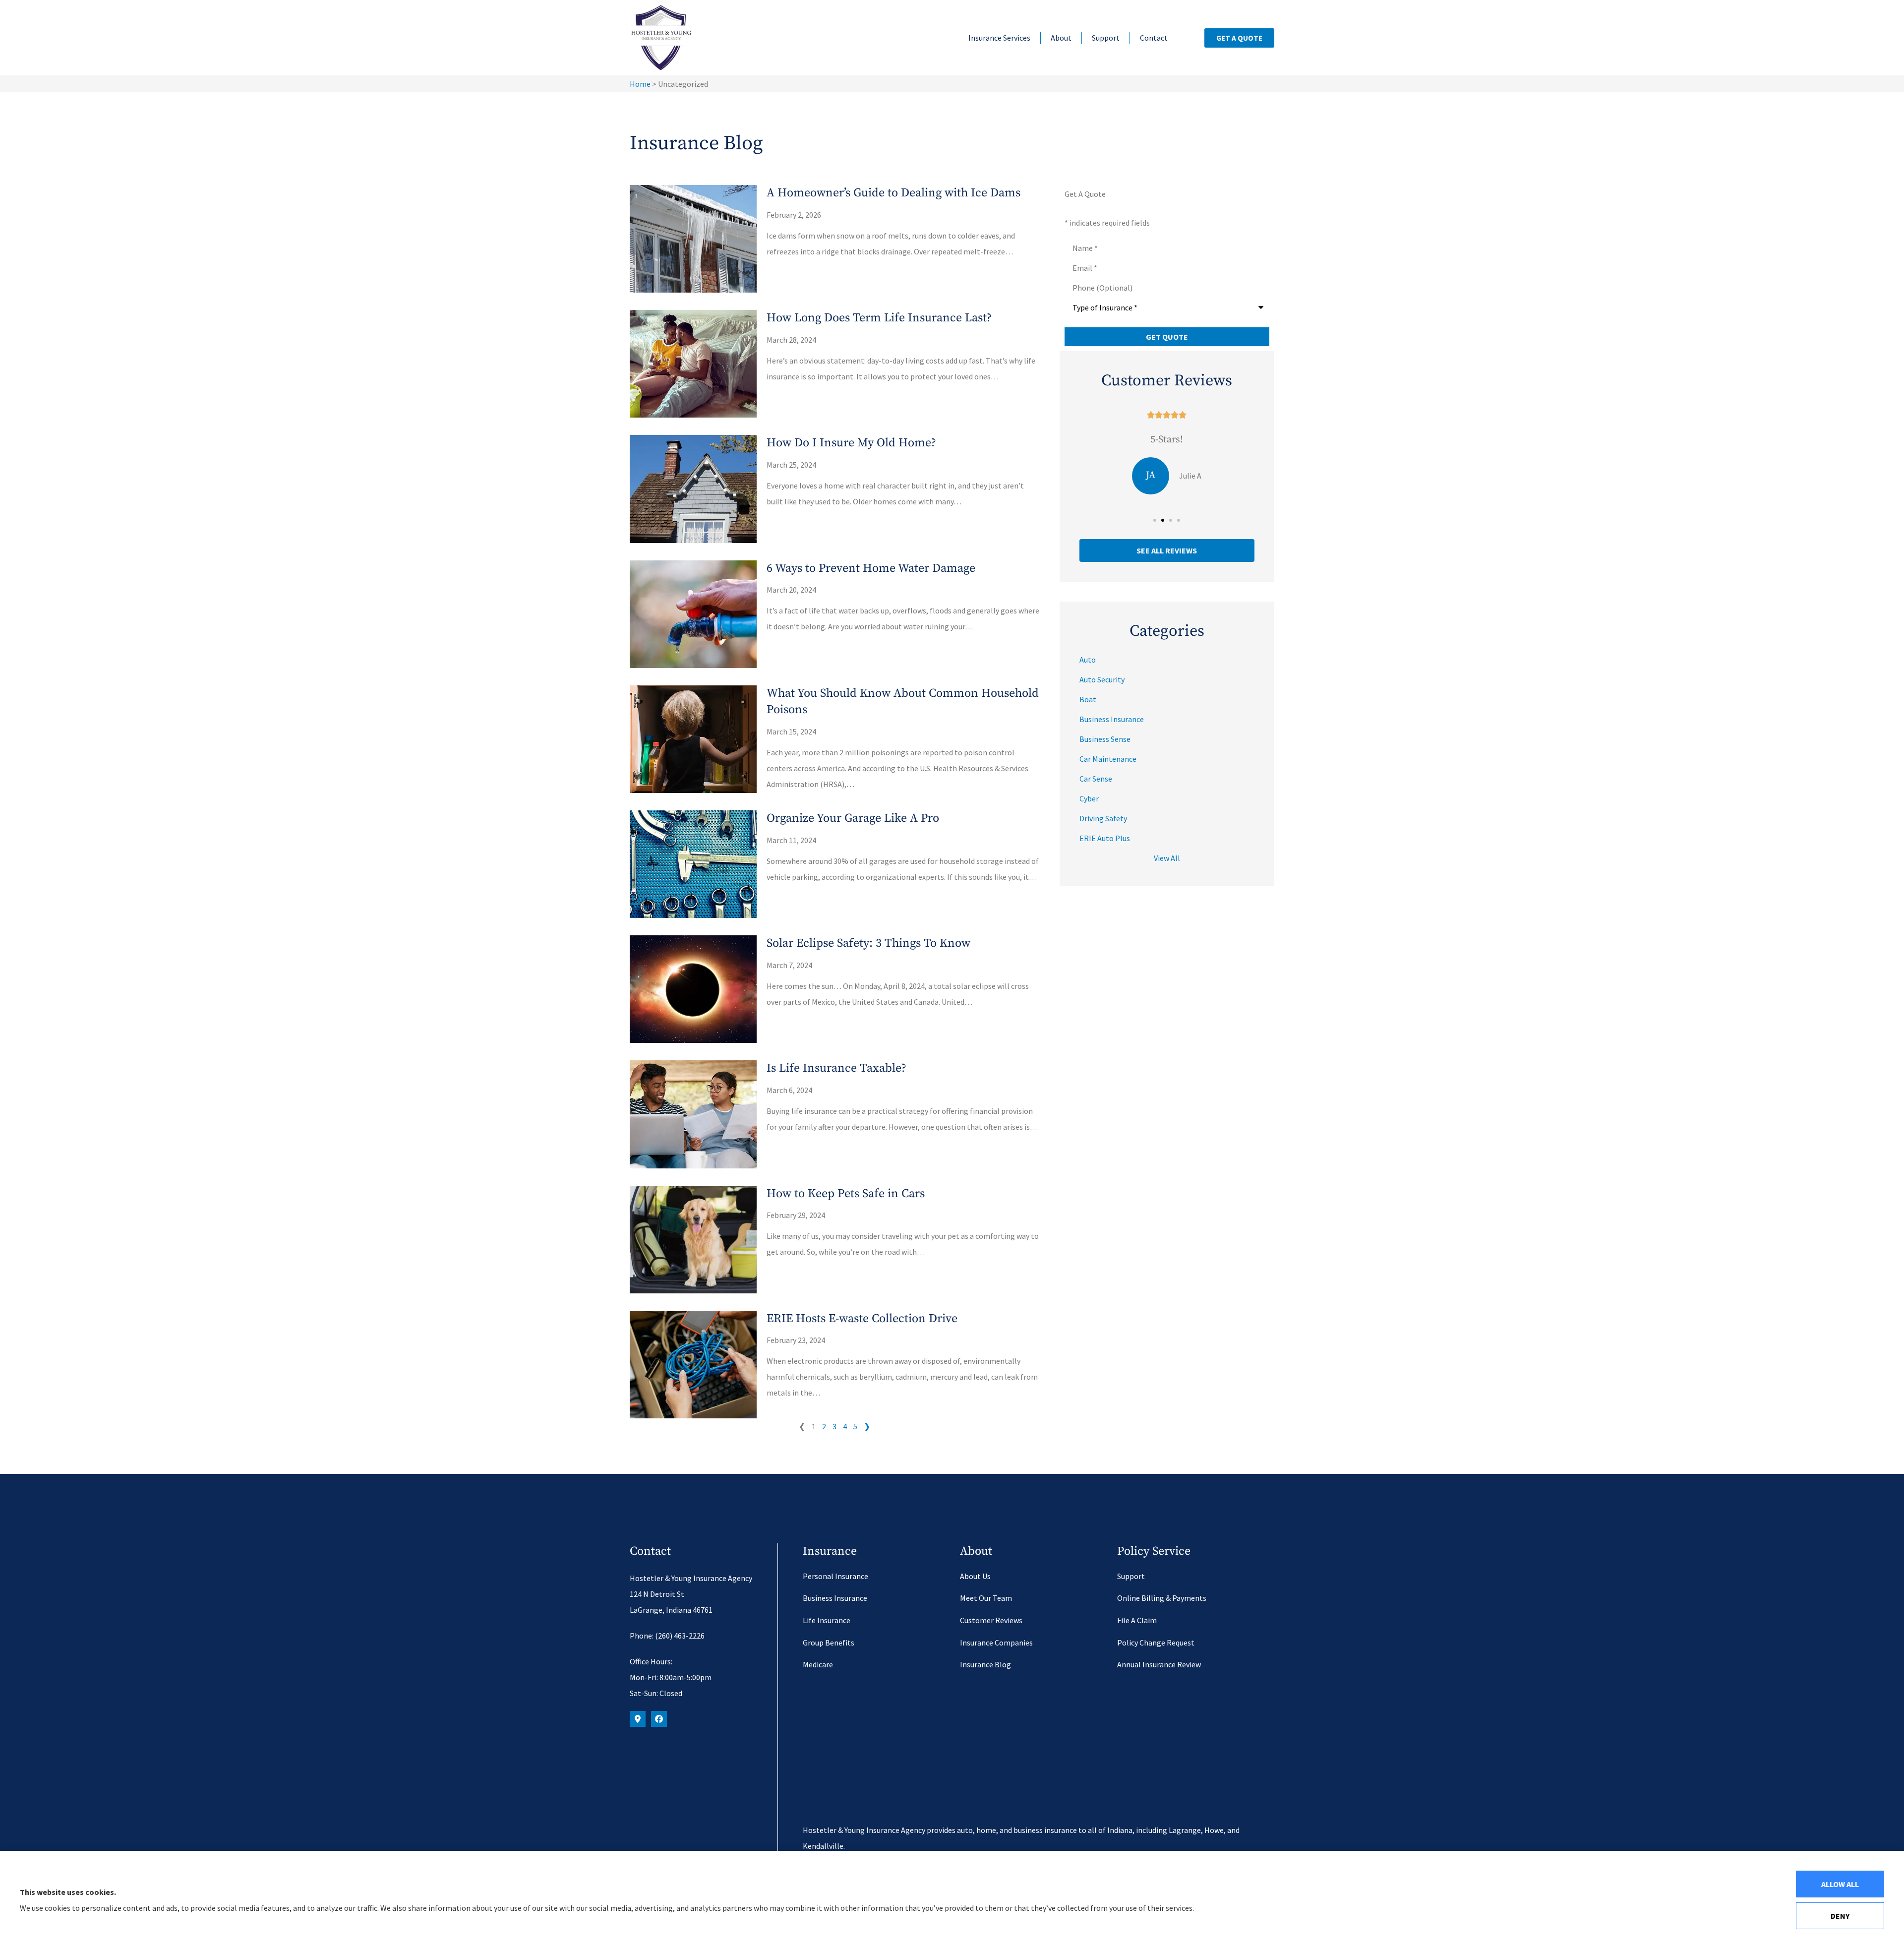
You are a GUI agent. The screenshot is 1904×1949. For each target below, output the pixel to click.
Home (640, 84)
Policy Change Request (1156, 1643)
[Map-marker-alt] (638, 1719)
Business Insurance (835, 1598)
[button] (1155, 520)
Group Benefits (829, 1643)
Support (1106, 38)
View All (1167, 858)
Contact (1154, 38)
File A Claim (1137, 1620)
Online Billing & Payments (1162, 1598)
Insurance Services (999, 38)
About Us (975, 1576)
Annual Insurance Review (1159, 1664)
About (1061, 38)
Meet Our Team (986, 1598)
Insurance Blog (985, 1664)
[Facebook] (659, 1719)
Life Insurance (827, 1620)
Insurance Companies (996, 1643)
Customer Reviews (991, 1620)
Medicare (818, 1664)
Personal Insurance (835, 1576)
